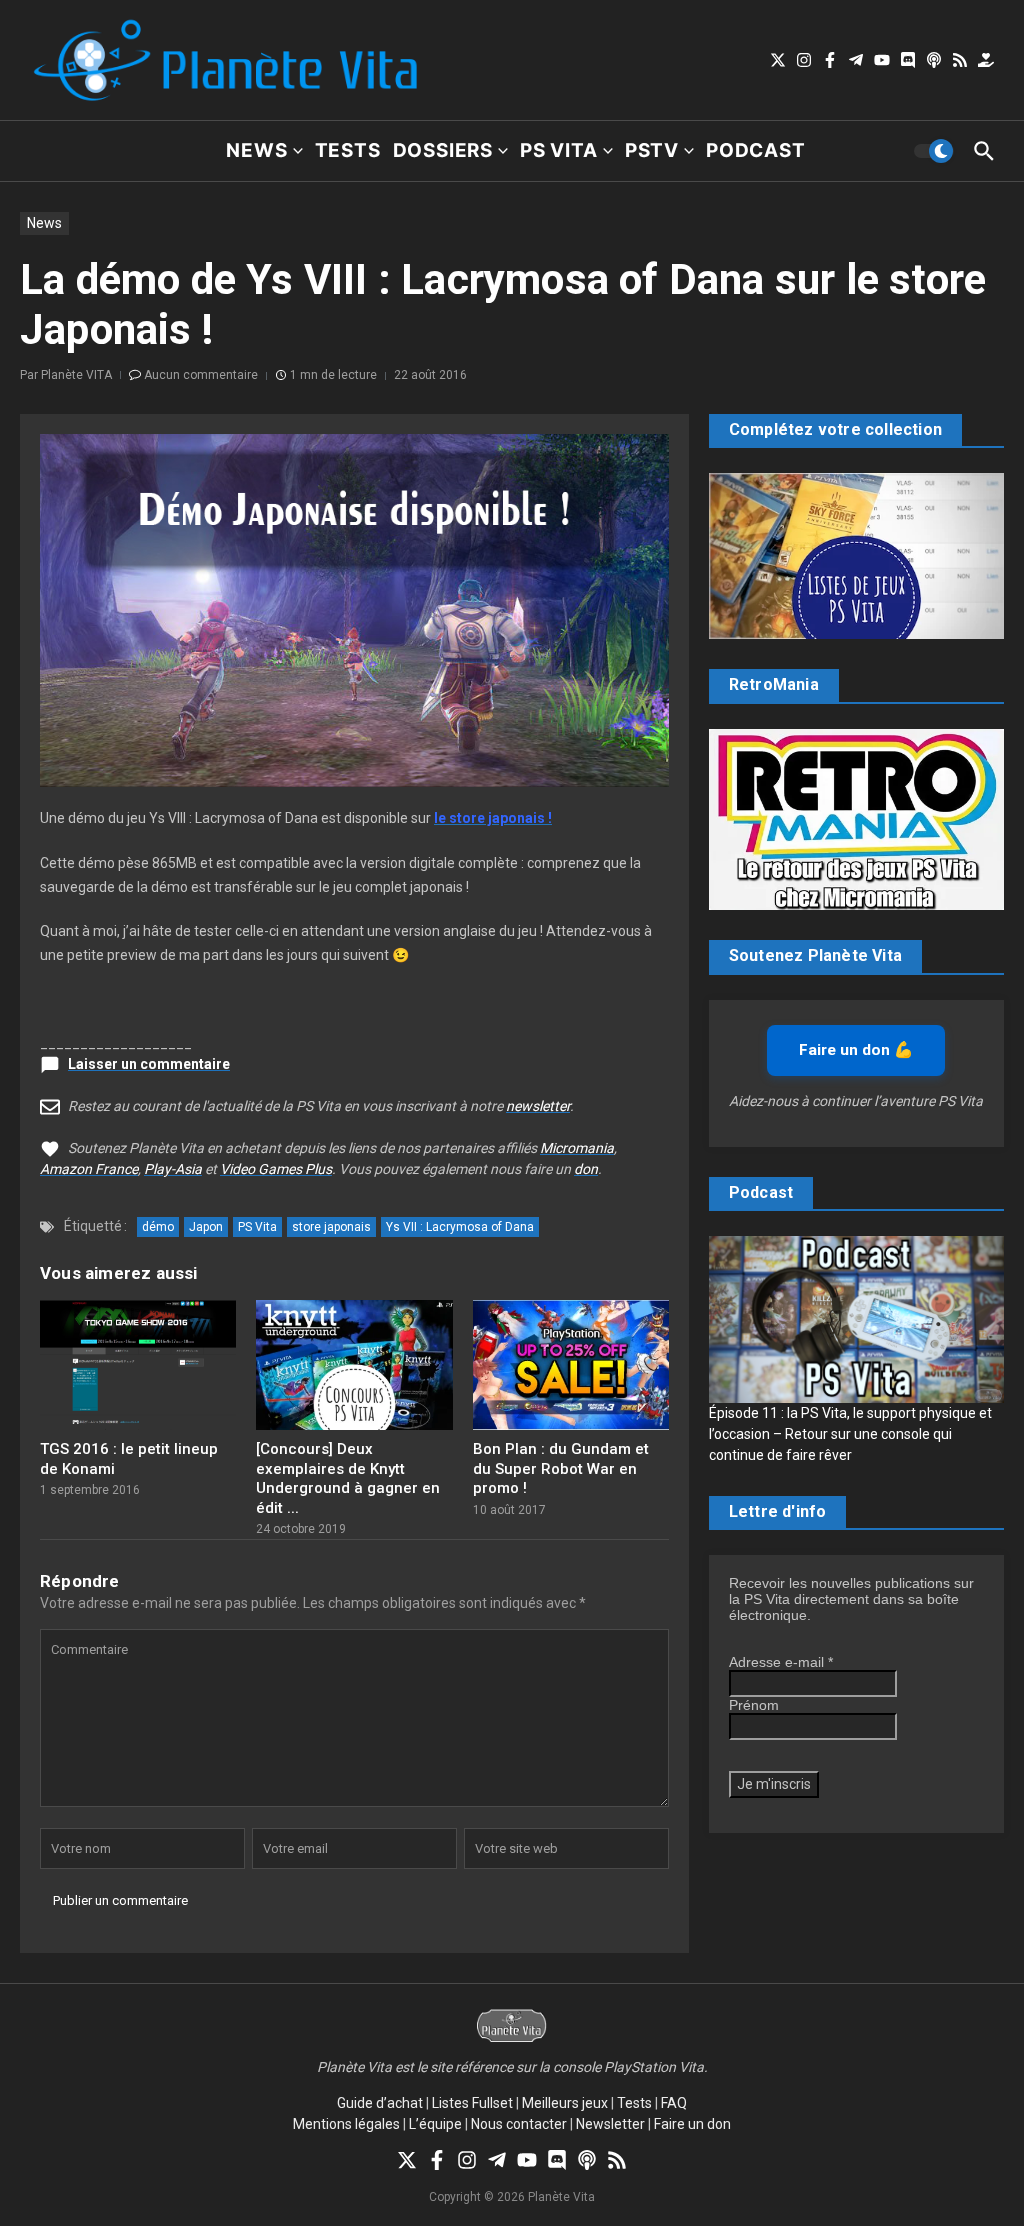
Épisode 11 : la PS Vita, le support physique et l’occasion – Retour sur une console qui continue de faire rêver (850, 1434)
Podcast (756, 150)
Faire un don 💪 (856, 1050)
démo (158, 1227)
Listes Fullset (472, 2103)
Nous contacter (519, 2124)
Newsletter (610, 2124)
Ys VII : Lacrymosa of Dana (460, 1227)
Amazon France (89, 1169)
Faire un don (692, 2124)
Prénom (754, 1705)
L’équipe (435, 2124)
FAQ (674, 2103)
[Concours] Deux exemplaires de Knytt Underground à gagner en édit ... (348, 1478)
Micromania (577, 1148)
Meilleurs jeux (565, 2103)
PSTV (652, 150)
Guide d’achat (380, 2103)
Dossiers (443, 150)
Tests (348, 150)
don (586, 1169)
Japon (206, 1227)
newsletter (538, 1106)
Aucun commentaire (201, 375)
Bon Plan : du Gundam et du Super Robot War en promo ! (561, 1468)
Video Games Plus (276, 1169)
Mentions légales (346, 2124)
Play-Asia (173, 1169)
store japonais (331, 1227)
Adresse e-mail (781, 1662)
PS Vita (559, 150)
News (256, 150)
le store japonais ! (493, 818)
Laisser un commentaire (149, 1064)
